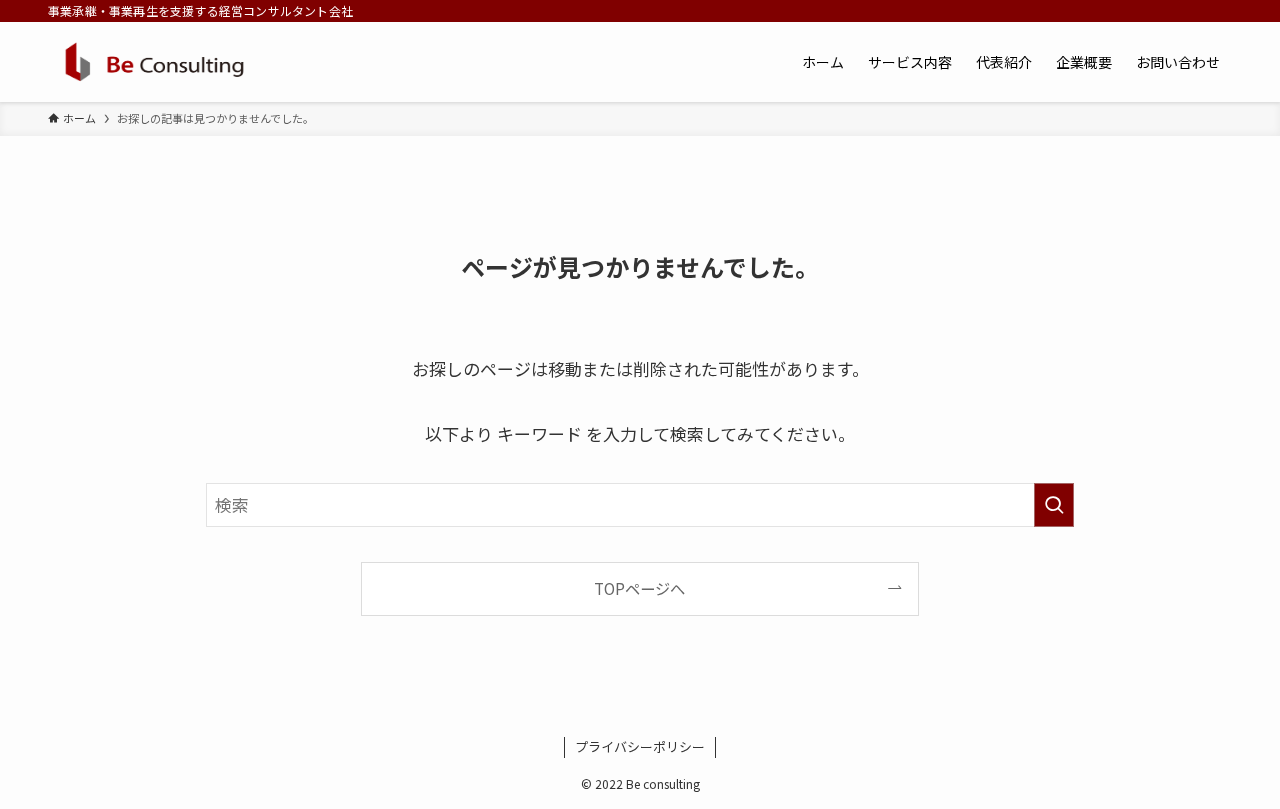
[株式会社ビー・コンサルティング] (155, 62)
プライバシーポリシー (640, 746)
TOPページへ (639, 588)
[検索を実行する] (1054, 505)
